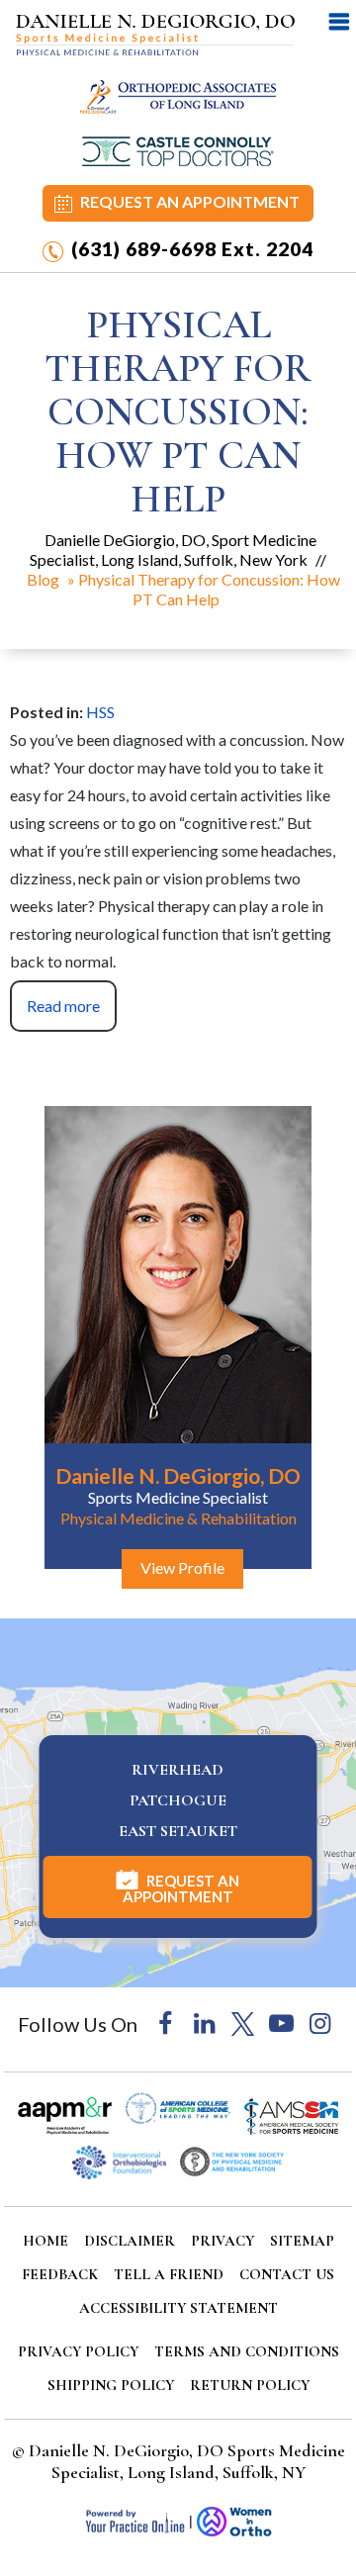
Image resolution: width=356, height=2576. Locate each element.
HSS (100, 712)
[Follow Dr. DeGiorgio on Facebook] (166, 2024)
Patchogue (178, 1800)
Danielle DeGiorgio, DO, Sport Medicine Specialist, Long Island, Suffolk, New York (173, 550)
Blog (43, 579)
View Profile (182, 1567)
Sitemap (302, 2241)
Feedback (60, 2274)
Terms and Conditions (247, 2351)
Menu (339, 21)
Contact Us (287, 2274)
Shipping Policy (111, 2385)
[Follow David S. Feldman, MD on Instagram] (320, 2024)
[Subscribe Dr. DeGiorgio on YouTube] (281, 2024)
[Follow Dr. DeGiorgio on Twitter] (243, 2024)
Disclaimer (130, 2241)
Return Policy (250, 2385)
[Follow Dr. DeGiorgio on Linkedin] (204, 2024)
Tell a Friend (169, 2274)
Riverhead (178, 1770)
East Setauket (178, 1831)
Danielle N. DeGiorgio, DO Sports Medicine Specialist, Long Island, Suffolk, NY (187, 2461)
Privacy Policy (78, 2351)
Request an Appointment (190, 201)
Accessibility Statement (178, 2308)
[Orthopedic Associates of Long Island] (178, 96)
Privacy (222, 2241)
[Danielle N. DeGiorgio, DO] (155, 34)
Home (45, 2241)
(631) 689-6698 (144, 249)
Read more (63, 1006)
